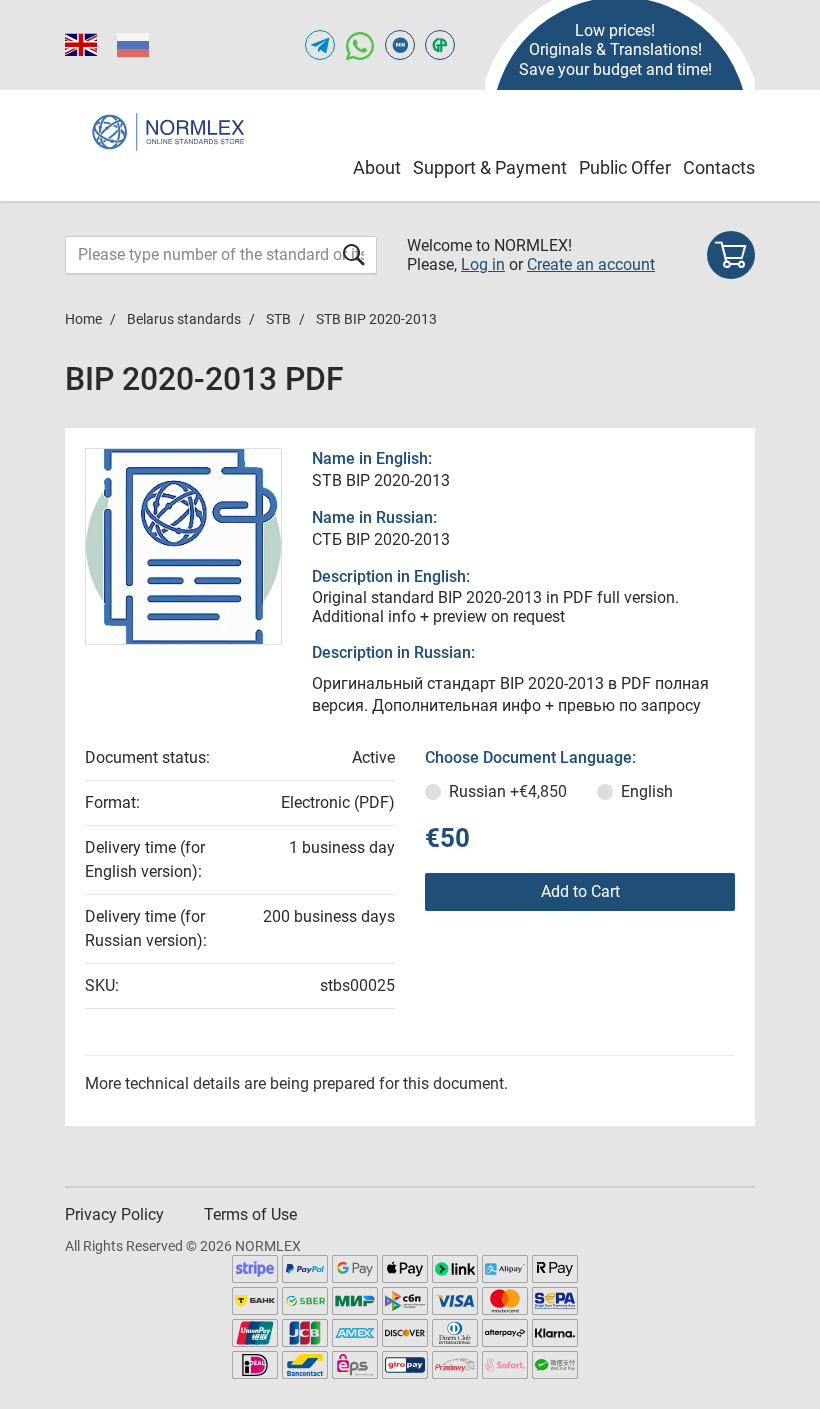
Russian (508, 791)
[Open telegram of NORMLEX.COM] (320, 45)
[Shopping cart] (731, 255)
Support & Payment (490, 167)
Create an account (591, 264)
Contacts (719, 167)
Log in (483, 264)
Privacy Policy (114, 1214)
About (377, 167)
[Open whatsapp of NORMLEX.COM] (360, 45)
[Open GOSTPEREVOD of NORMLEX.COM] (440, 45)
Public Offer (625, 167)
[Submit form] (354, 254)
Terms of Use (250, 1214)
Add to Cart (580, 891)
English (647, 791)
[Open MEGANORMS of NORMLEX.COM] (400, 45)
